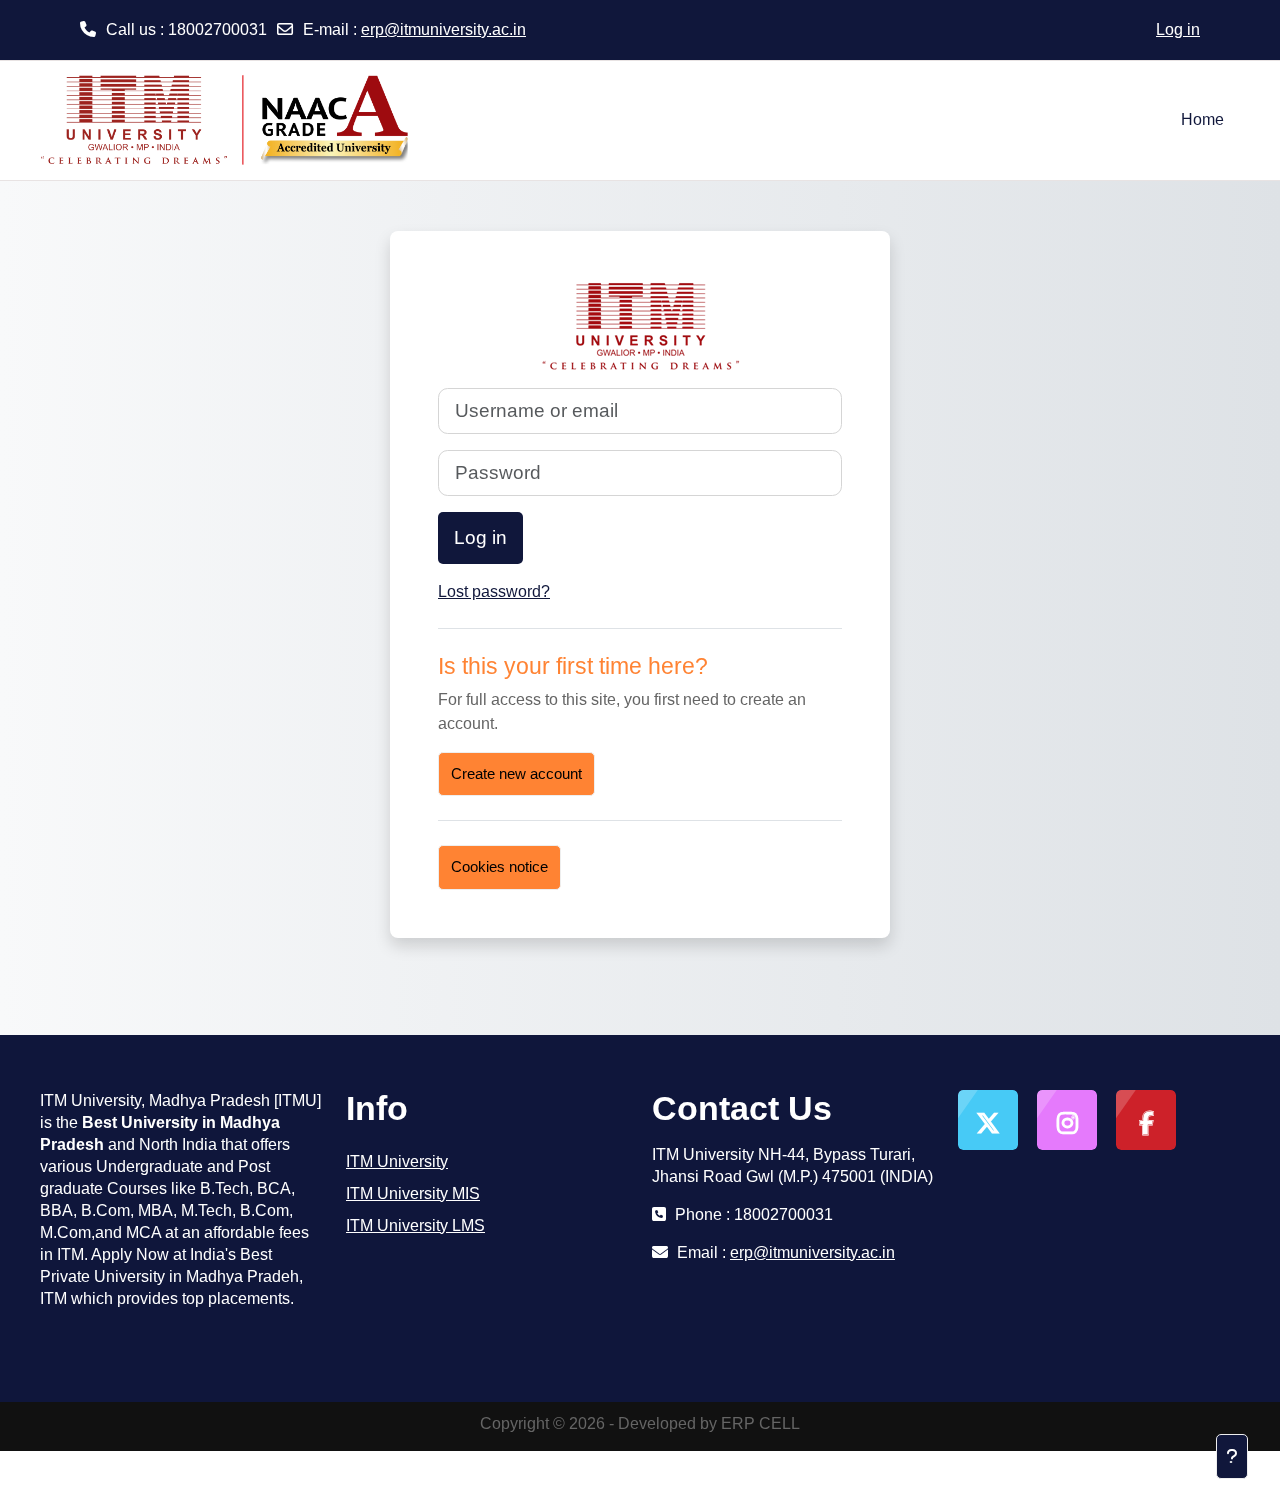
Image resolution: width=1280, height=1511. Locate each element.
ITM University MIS (413, 1193)
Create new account (516, 773)
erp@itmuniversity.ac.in (443, 29)
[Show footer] (1232, 1456)
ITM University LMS (415, 1225)
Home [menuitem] (1202, 119)
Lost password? (494, 591)
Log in (1178, 29)
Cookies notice (499, 866)
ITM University (397, 1161)
